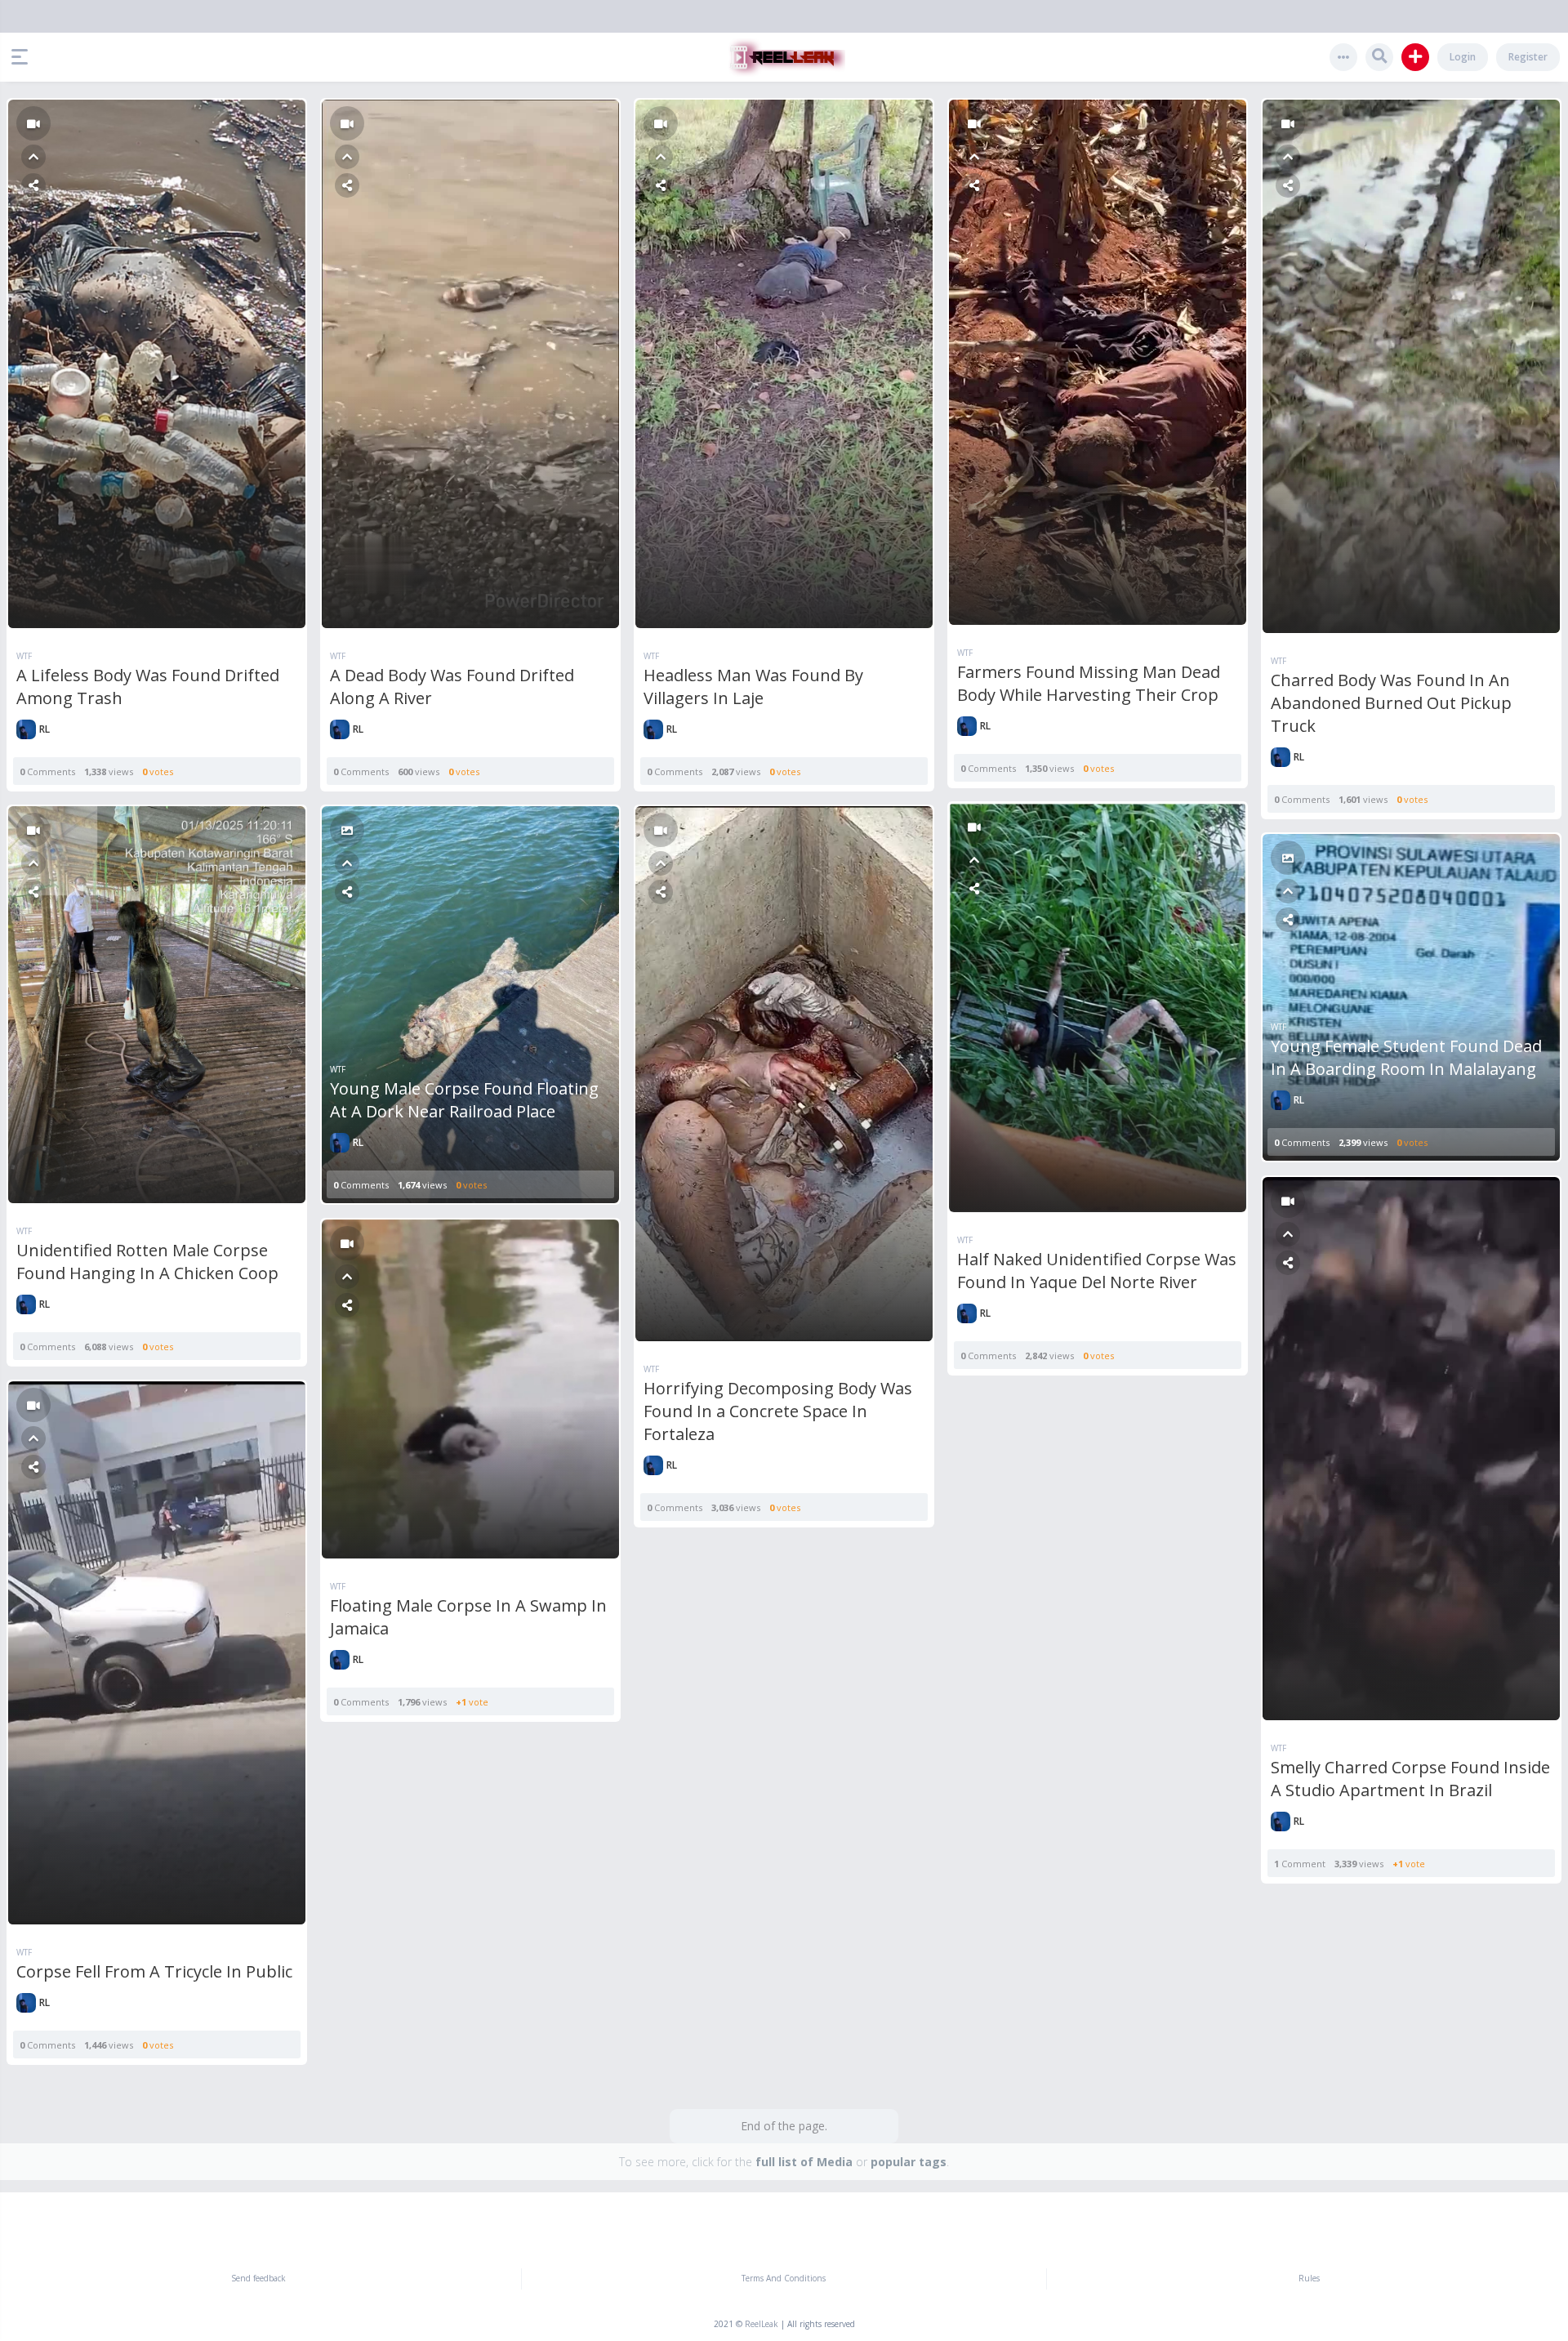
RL (45, 729)
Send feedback (258, 2278)
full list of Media (804, 2162)
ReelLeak (762, 2324)
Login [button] (1463, 57)
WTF (24, 656)
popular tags (909, 2162)
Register (1528, 57)
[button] (24, 57)
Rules (1309, 2278)
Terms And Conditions (784, 2278)
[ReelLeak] (784, 57)
